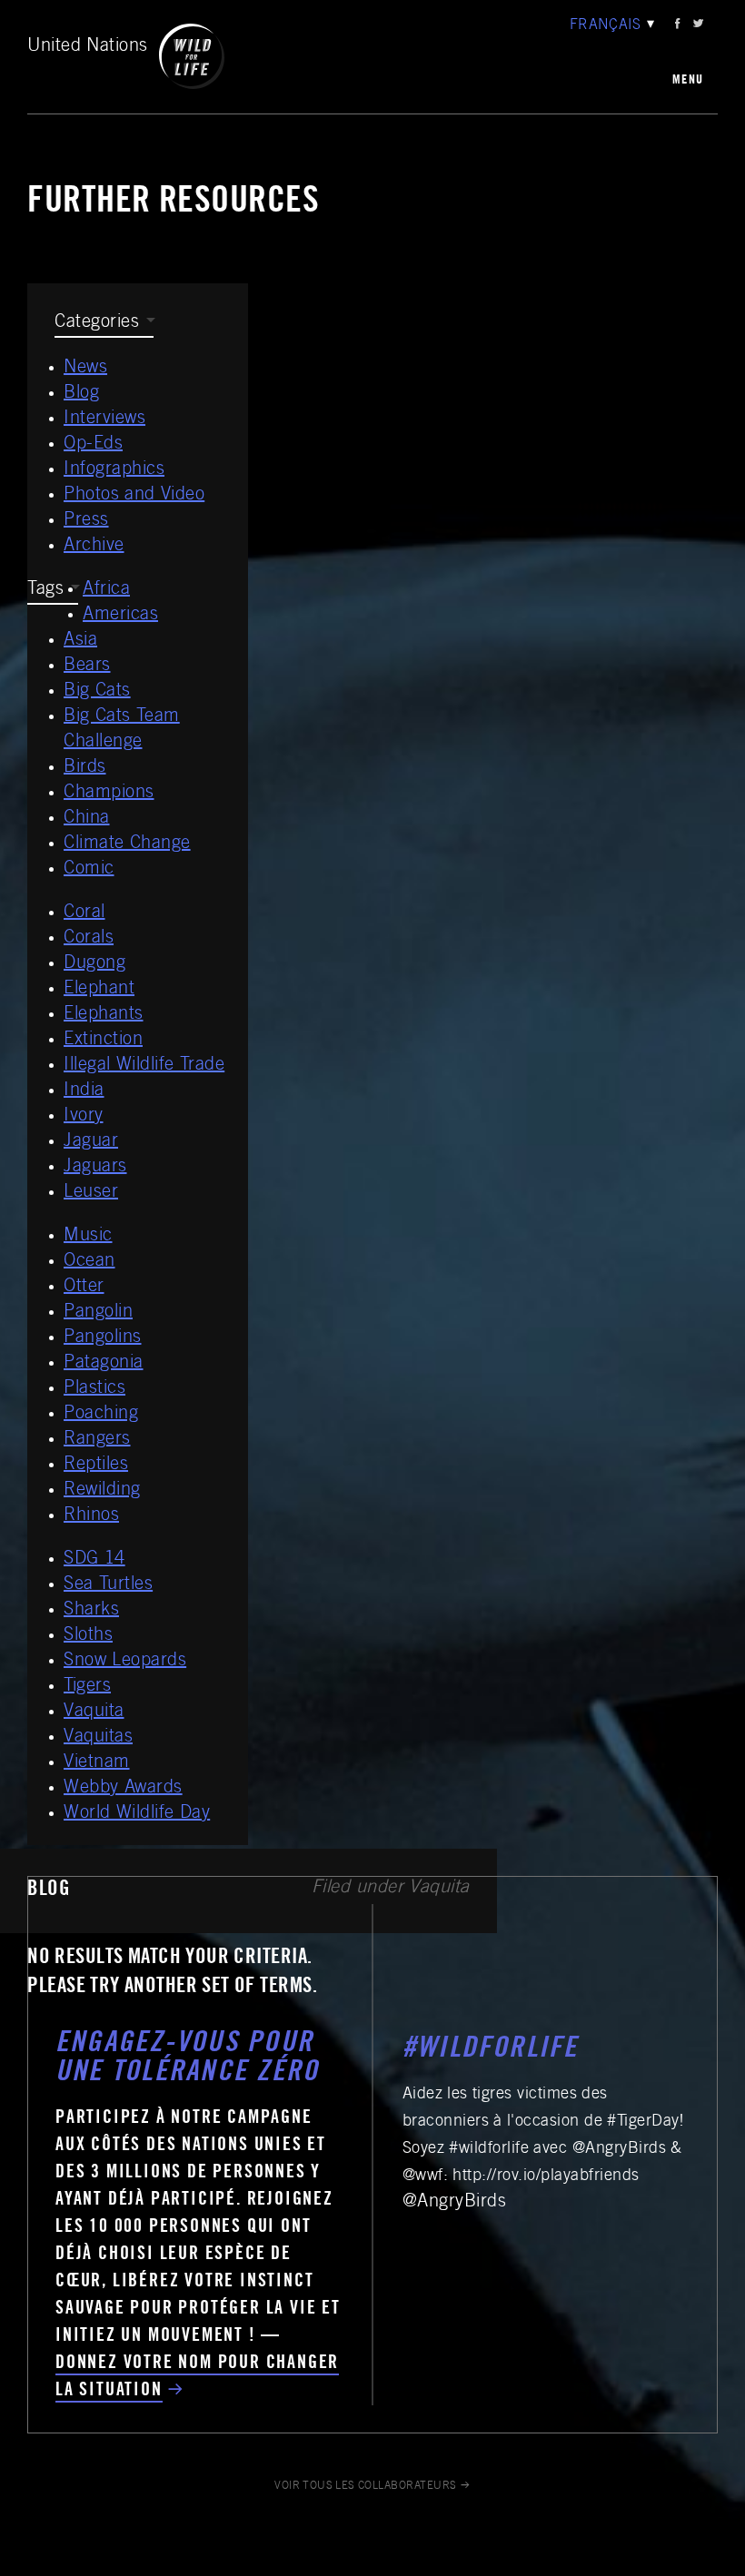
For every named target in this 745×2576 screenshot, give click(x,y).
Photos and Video (134, 496)
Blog (81, 394)
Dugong (94, 964)
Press (86, 521)
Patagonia (104, 1364)
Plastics (94, 1389)
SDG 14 (94, 1560)
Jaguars (95, 1168)
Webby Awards (123, 1789)
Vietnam (97, 1763)
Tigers (87, 1687)
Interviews (104, 419)
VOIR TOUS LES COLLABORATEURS (366, 2486)
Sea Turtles (108, 1585)
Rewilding (102, 1491)
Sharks (91, 1611)
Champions (109, 794)
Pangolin (98, 1313)
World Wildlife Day (137, 1814)
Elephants (104, 1015)
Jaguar (91, 1142)
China (87, 819)
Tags (45, 590)
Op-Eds (93, 445)
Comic (89, 870)
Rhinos (91, 1516)
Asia (80, 641)
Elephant (99, 990)
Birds (85, 768)
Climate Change (127, 844)
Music (88, 1237)
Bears (87, 666)
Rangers (97, 1440)
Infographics (114, 470)
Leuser (91, 1193)
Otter (84, 1288)
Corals (89, 939)
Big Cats (97, 692)
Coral (84, 913)
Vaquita (94, 1712)
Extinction (103, 1041)
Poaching (101, 1415)
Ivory (84, 1117)
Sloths (88, 1636)
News (85, 369)
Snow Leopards (125, 1662)
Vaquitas (98, 1738)
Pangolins (103, 1338)
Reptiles (96, 1466)
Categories (97, 323)
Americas (120, 616)
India (84, 1091)
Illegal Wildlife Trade (144, 1066)
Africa (106, 590)
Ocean (89, 1262)
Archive (94, 547)
